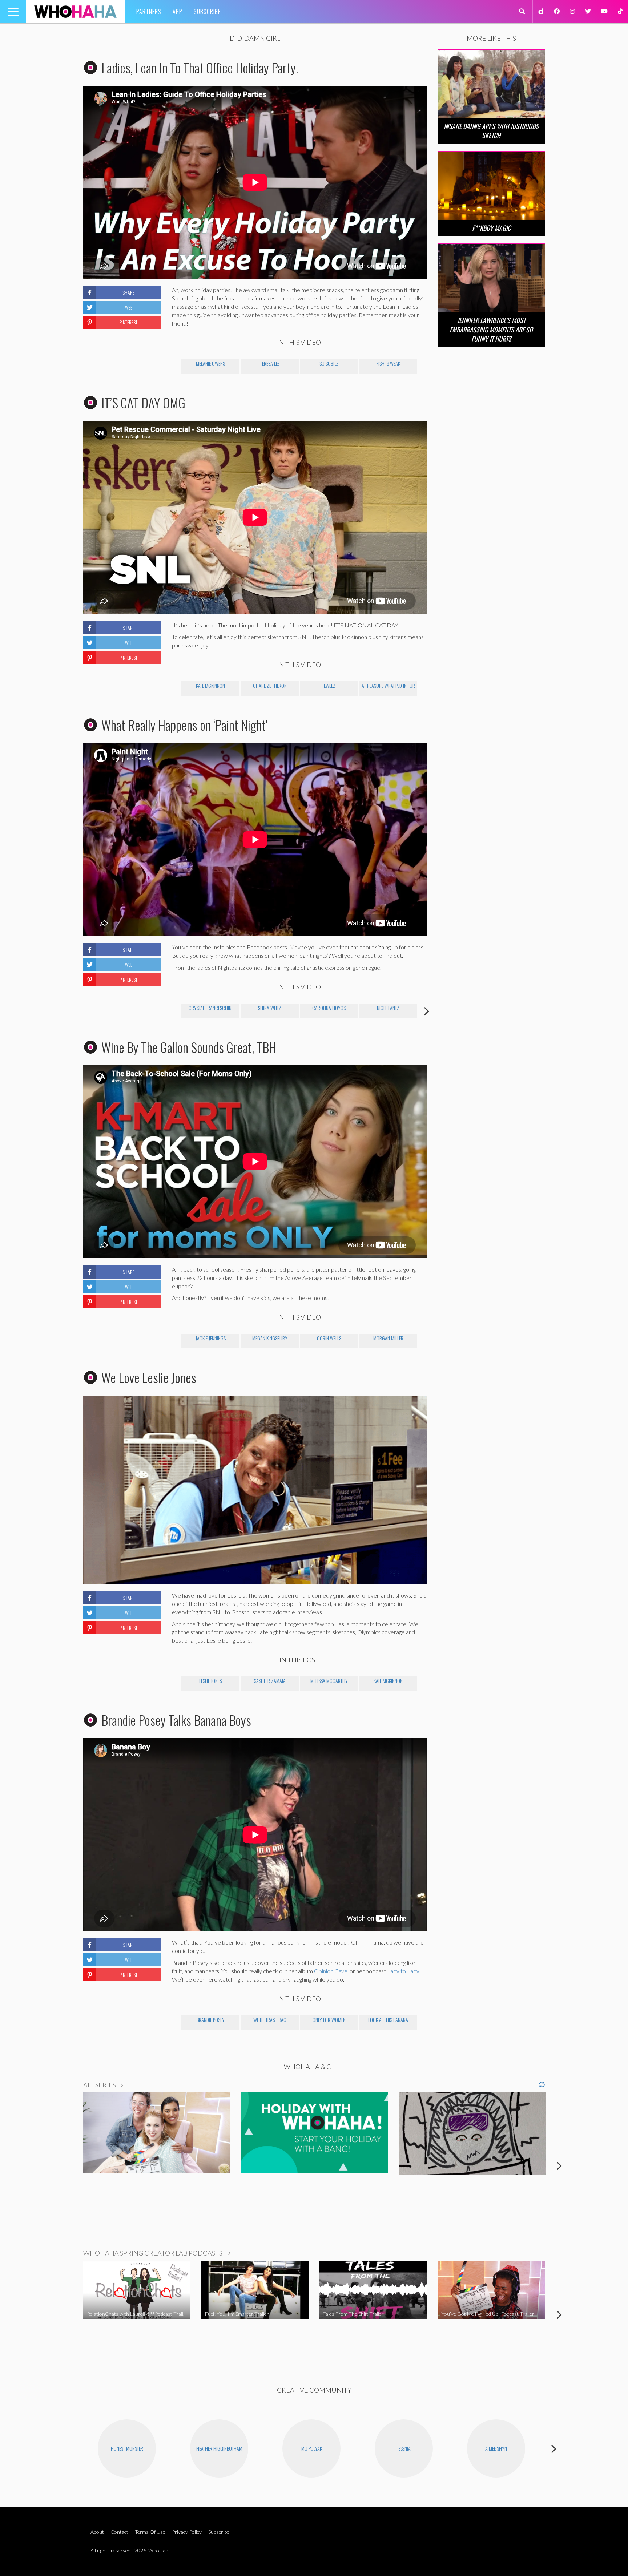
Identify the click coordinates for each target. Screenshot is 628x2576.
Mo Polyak (312, 2448)
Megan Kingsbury (270, 1338)
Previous (172, 1011)
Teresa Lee (270, 363)
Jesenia (404, 2448)
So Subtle (329, 363)
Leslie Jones (210, 1681)
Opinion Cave (331, 1971)
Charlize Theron (270, 685)
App (178, 12)
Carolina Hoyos (329, 1008)
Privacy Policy (187, 2532)
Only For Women (329, 2020)
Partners (149, 12)
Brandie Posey (211, 2020)
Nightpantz (388, 1008)
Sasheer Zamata (270, 1681)
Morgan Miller (388, 1338)
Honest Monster (127, 2448)
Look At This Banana (388, 2020)
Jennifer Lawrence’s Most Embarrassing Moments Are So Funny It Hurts (491, 329)
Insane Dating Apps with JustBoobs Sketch (491, 131)
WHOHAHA (75, 12)
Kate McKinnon (210, 685)
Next (427, 1011)
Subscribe (207, 12)
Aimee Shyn (496, 2448)
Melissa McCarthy (329, 1681)
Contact (119, 2532)
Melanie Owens (210, 363)
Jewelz (329, 685)
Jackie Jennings (211, 1338)
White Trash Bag (270, 2020)
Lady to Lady (403, 1971)
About (97, 2532)
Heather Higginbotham (219, 2448)
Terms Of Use (150, 2532)
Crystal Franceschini (211, 1008)
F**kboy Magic (491, 228)
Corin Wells (329, 1338)
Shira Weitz (270, 1008)
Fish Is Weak (388, 363)
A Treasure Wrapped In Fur (388, 685)
